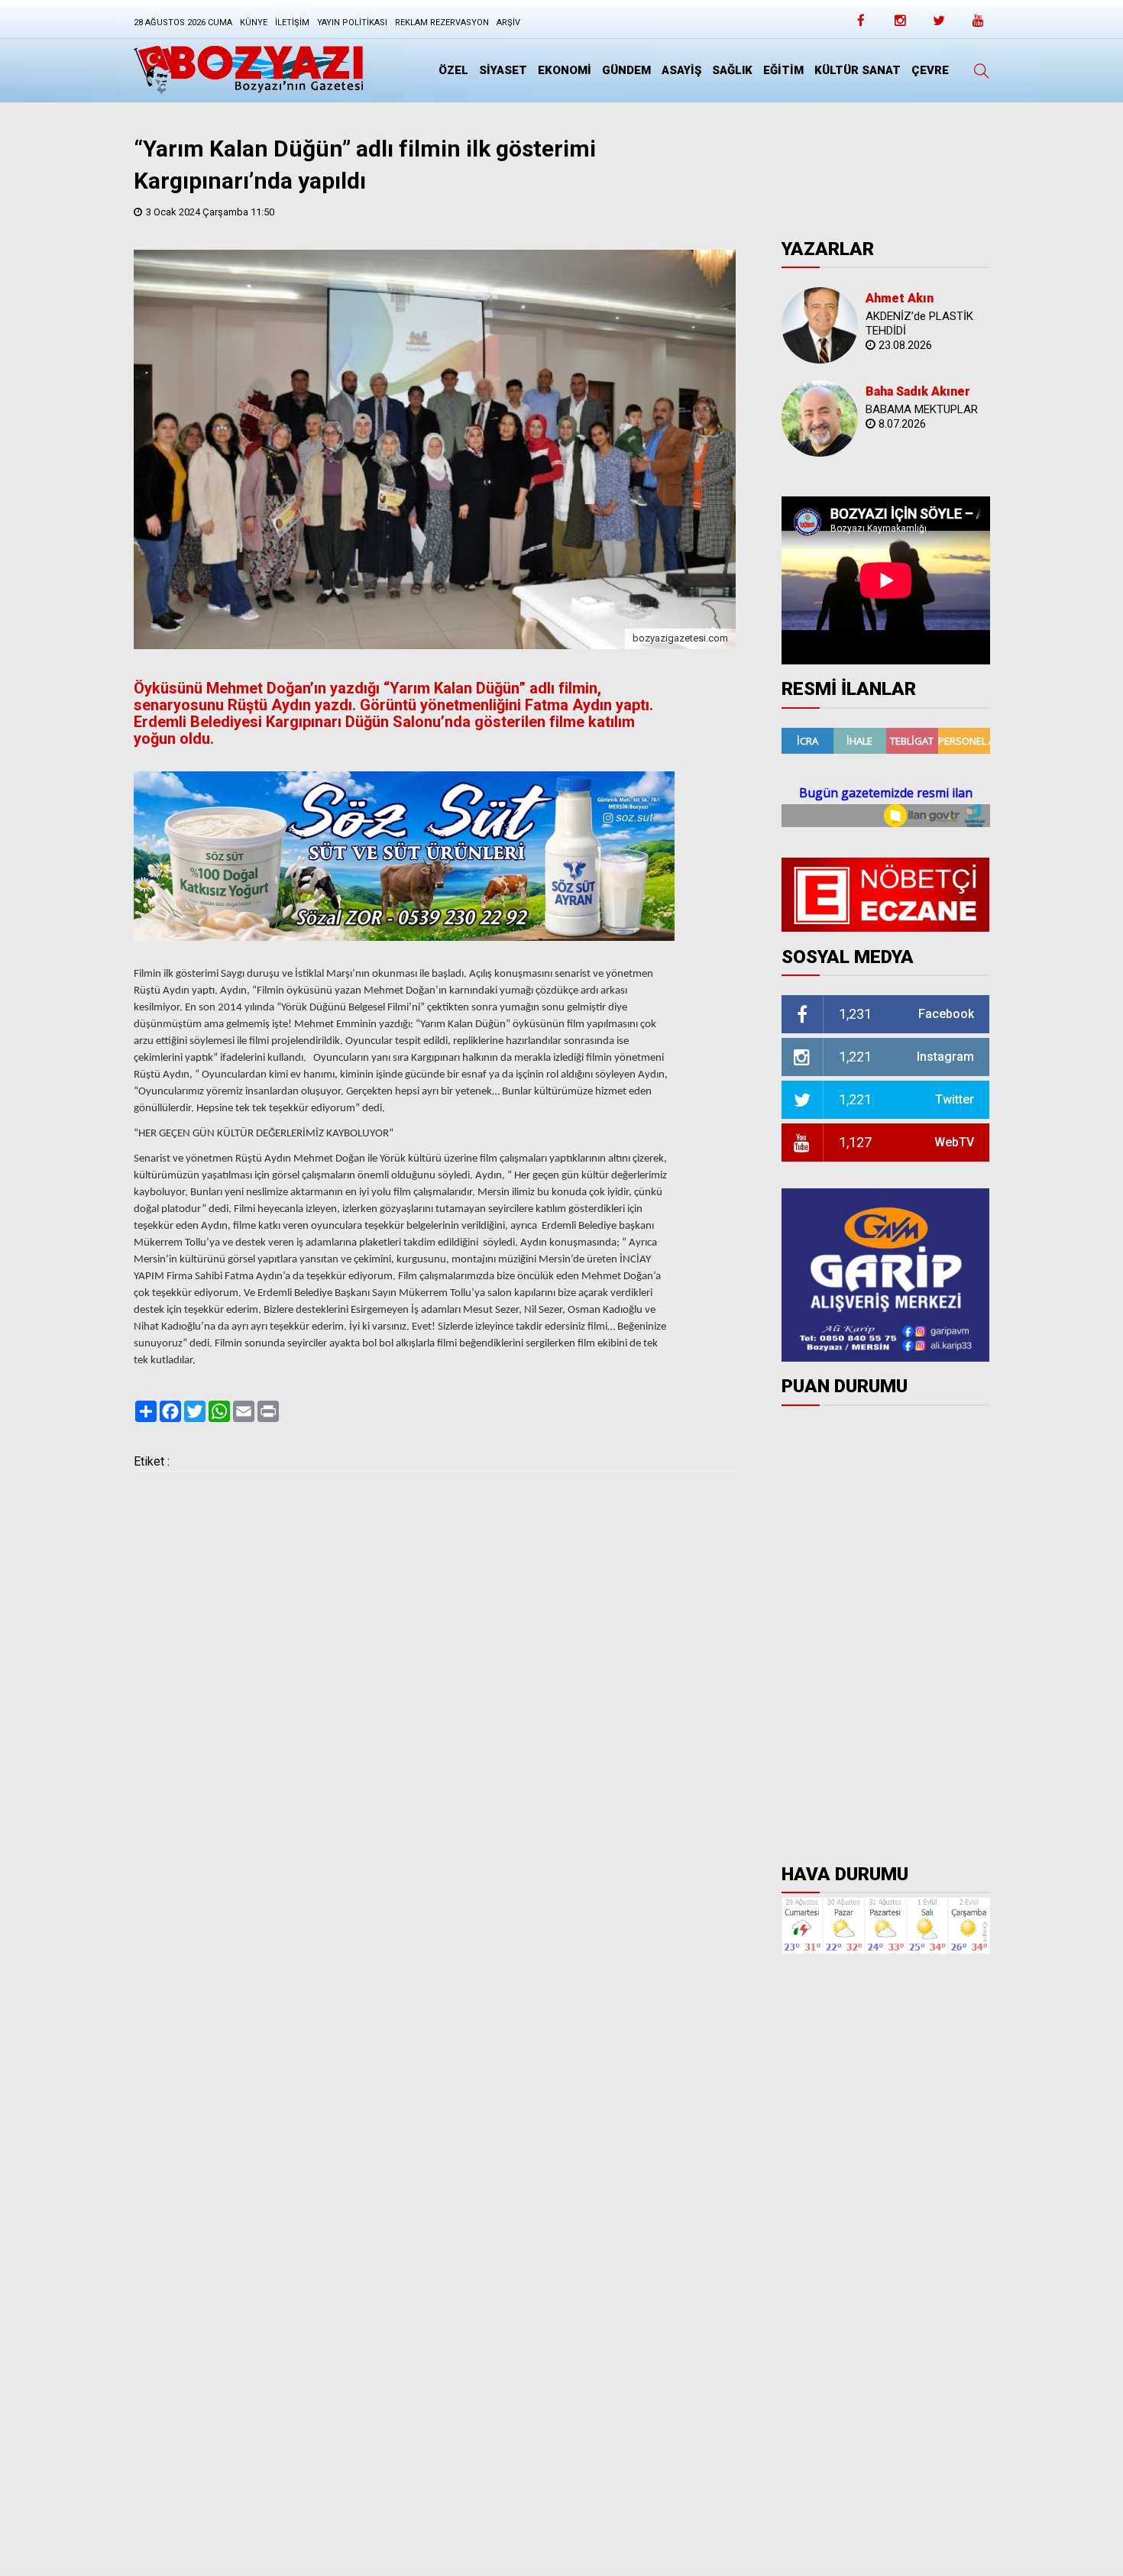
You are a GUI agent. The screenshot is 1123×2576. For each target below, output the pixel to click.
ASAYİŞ (681, 70)
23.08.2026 (905, 345)
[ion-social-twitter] (939, 25)
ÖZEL (453, 70)
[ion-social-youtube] (978, 25)
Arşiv (508, 23)
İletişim (292, 23)
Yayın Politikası (352, 23)
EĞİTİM (783, 70)
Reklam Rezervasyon (442, 23)
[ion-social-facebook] (861, 25)
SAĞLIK (732, 70)
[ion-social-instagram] (900, 25)
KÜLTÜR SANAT (858, 70)
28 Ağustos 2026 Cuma (183, 23)
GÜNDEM (626, 70)
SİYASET (503, 70)
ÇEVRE (930, 70)
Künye (254, 23)
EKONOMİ (565, 70)
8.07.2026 (902, 424)
